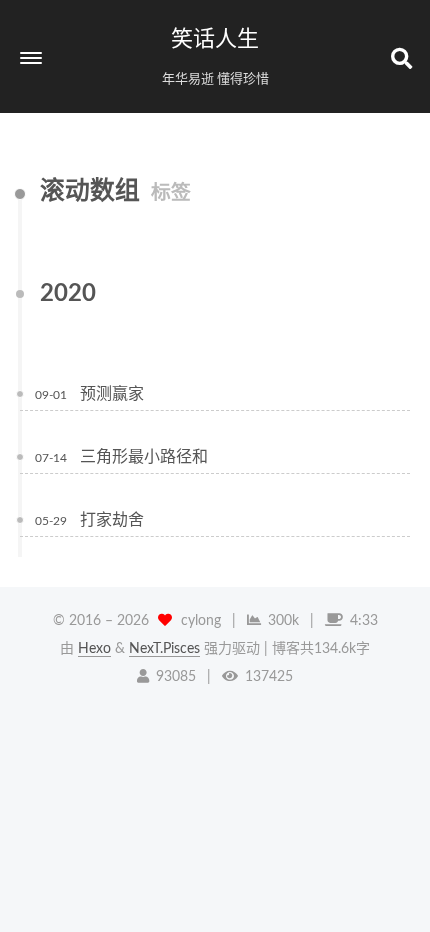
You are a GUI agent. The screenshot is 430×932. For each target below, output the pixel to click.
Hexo (94, 649)
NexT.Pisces (164, 649)
